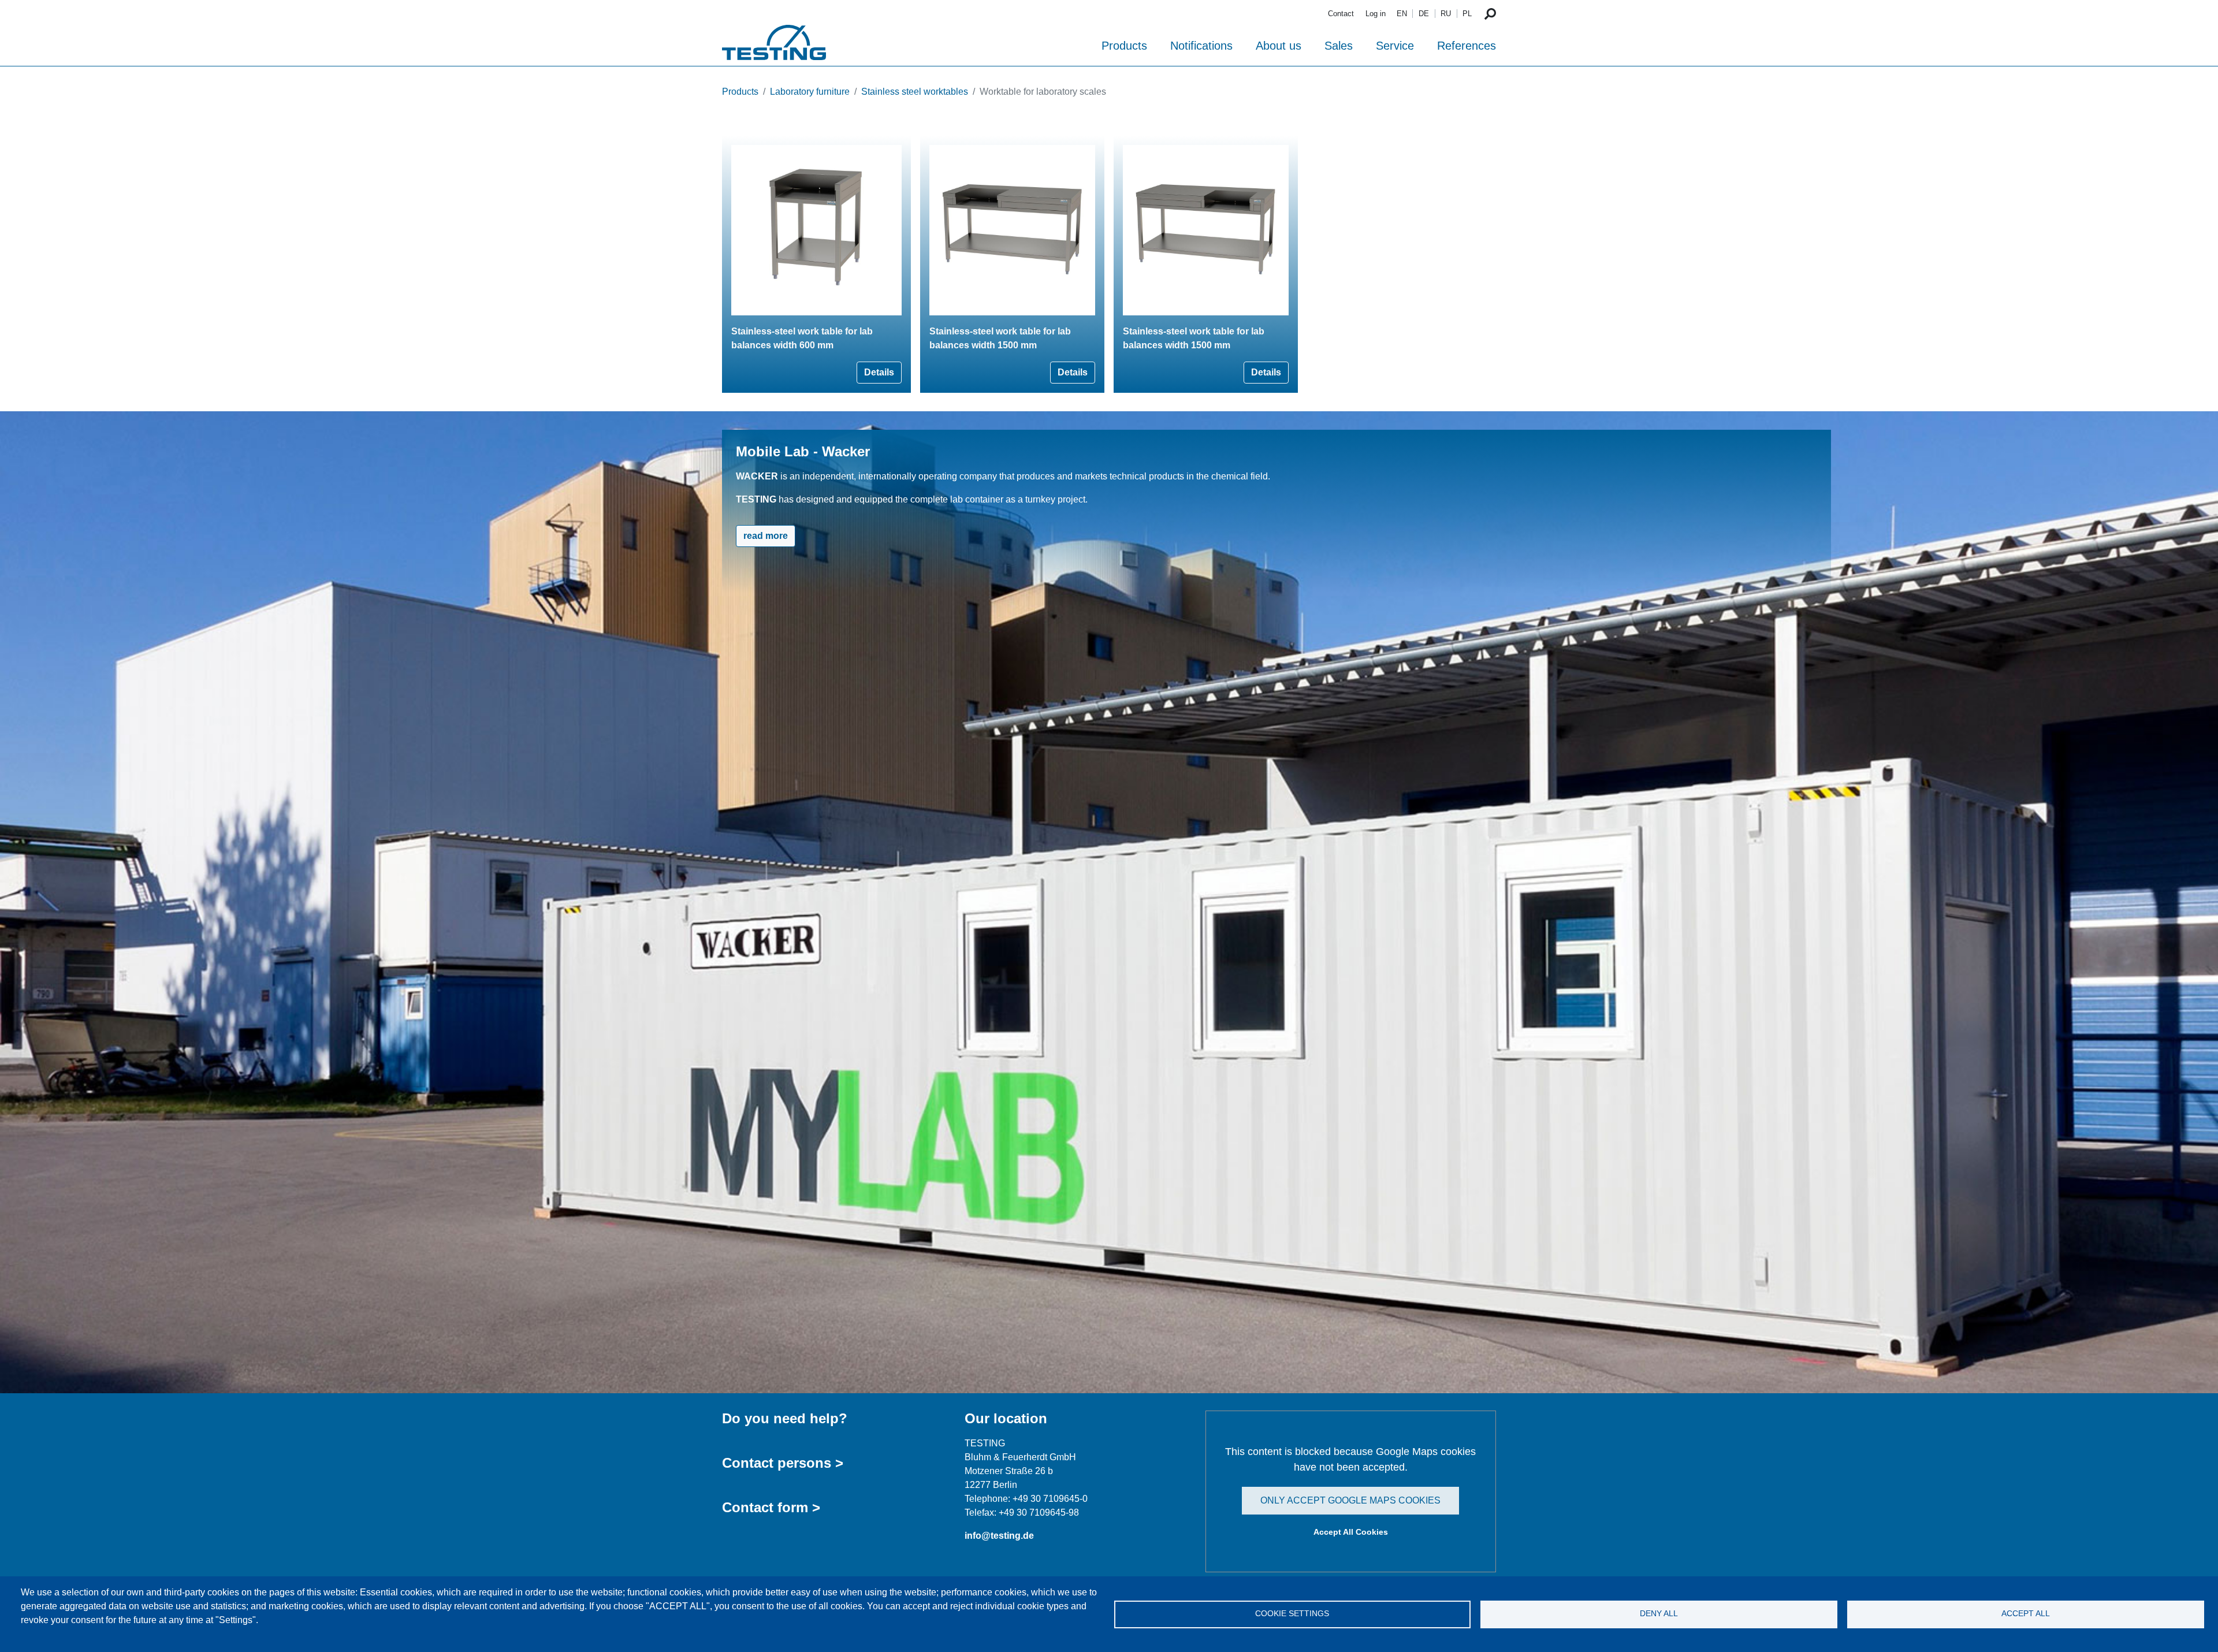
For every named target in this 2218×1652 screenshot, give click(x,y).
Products (1124, 46)
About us (1279, 46)
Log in (1376, 14)
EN (1402, 14)
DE (1424, 14)
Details (879, 372)
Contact (1341, 14)
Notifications (1201, 46)
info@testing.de (999, 1536)
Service (1395, 46)
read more (766, 536)
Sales (1339, 46)
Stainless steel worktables (915, 92)
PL (1467, 14)
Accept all (2026, 1614)
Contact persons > (783, 1463)
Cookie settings (1292, 1614)
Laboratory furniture (810, 92)
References (1467, 46)
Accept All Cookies (1351, 1532)
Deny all (1659, 1614)
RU (1446, 14)
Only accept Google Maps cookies (1350, 1500)
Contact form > (771, 1507)
